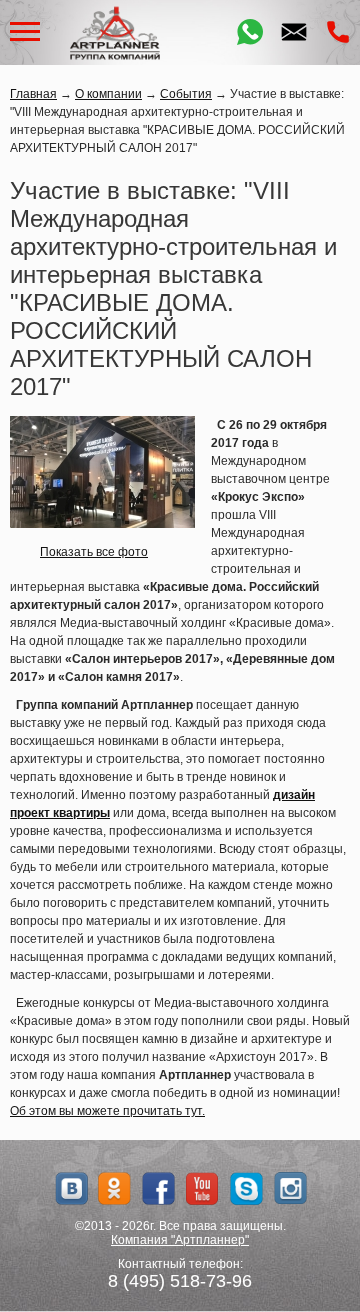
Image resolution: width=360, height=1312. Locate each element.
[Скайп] (246, 1188)
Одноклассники (114, 1188)
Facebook (158, 1188)
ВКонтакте (70, 1188)
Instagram (290, 1188)
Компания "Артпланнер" (180, 1240)
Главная (33, 94)
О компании (108, 94)
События (186, 94)
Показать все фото (94, 552)
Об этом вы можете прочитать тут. (107, 1111)
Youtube (202, 1188)
